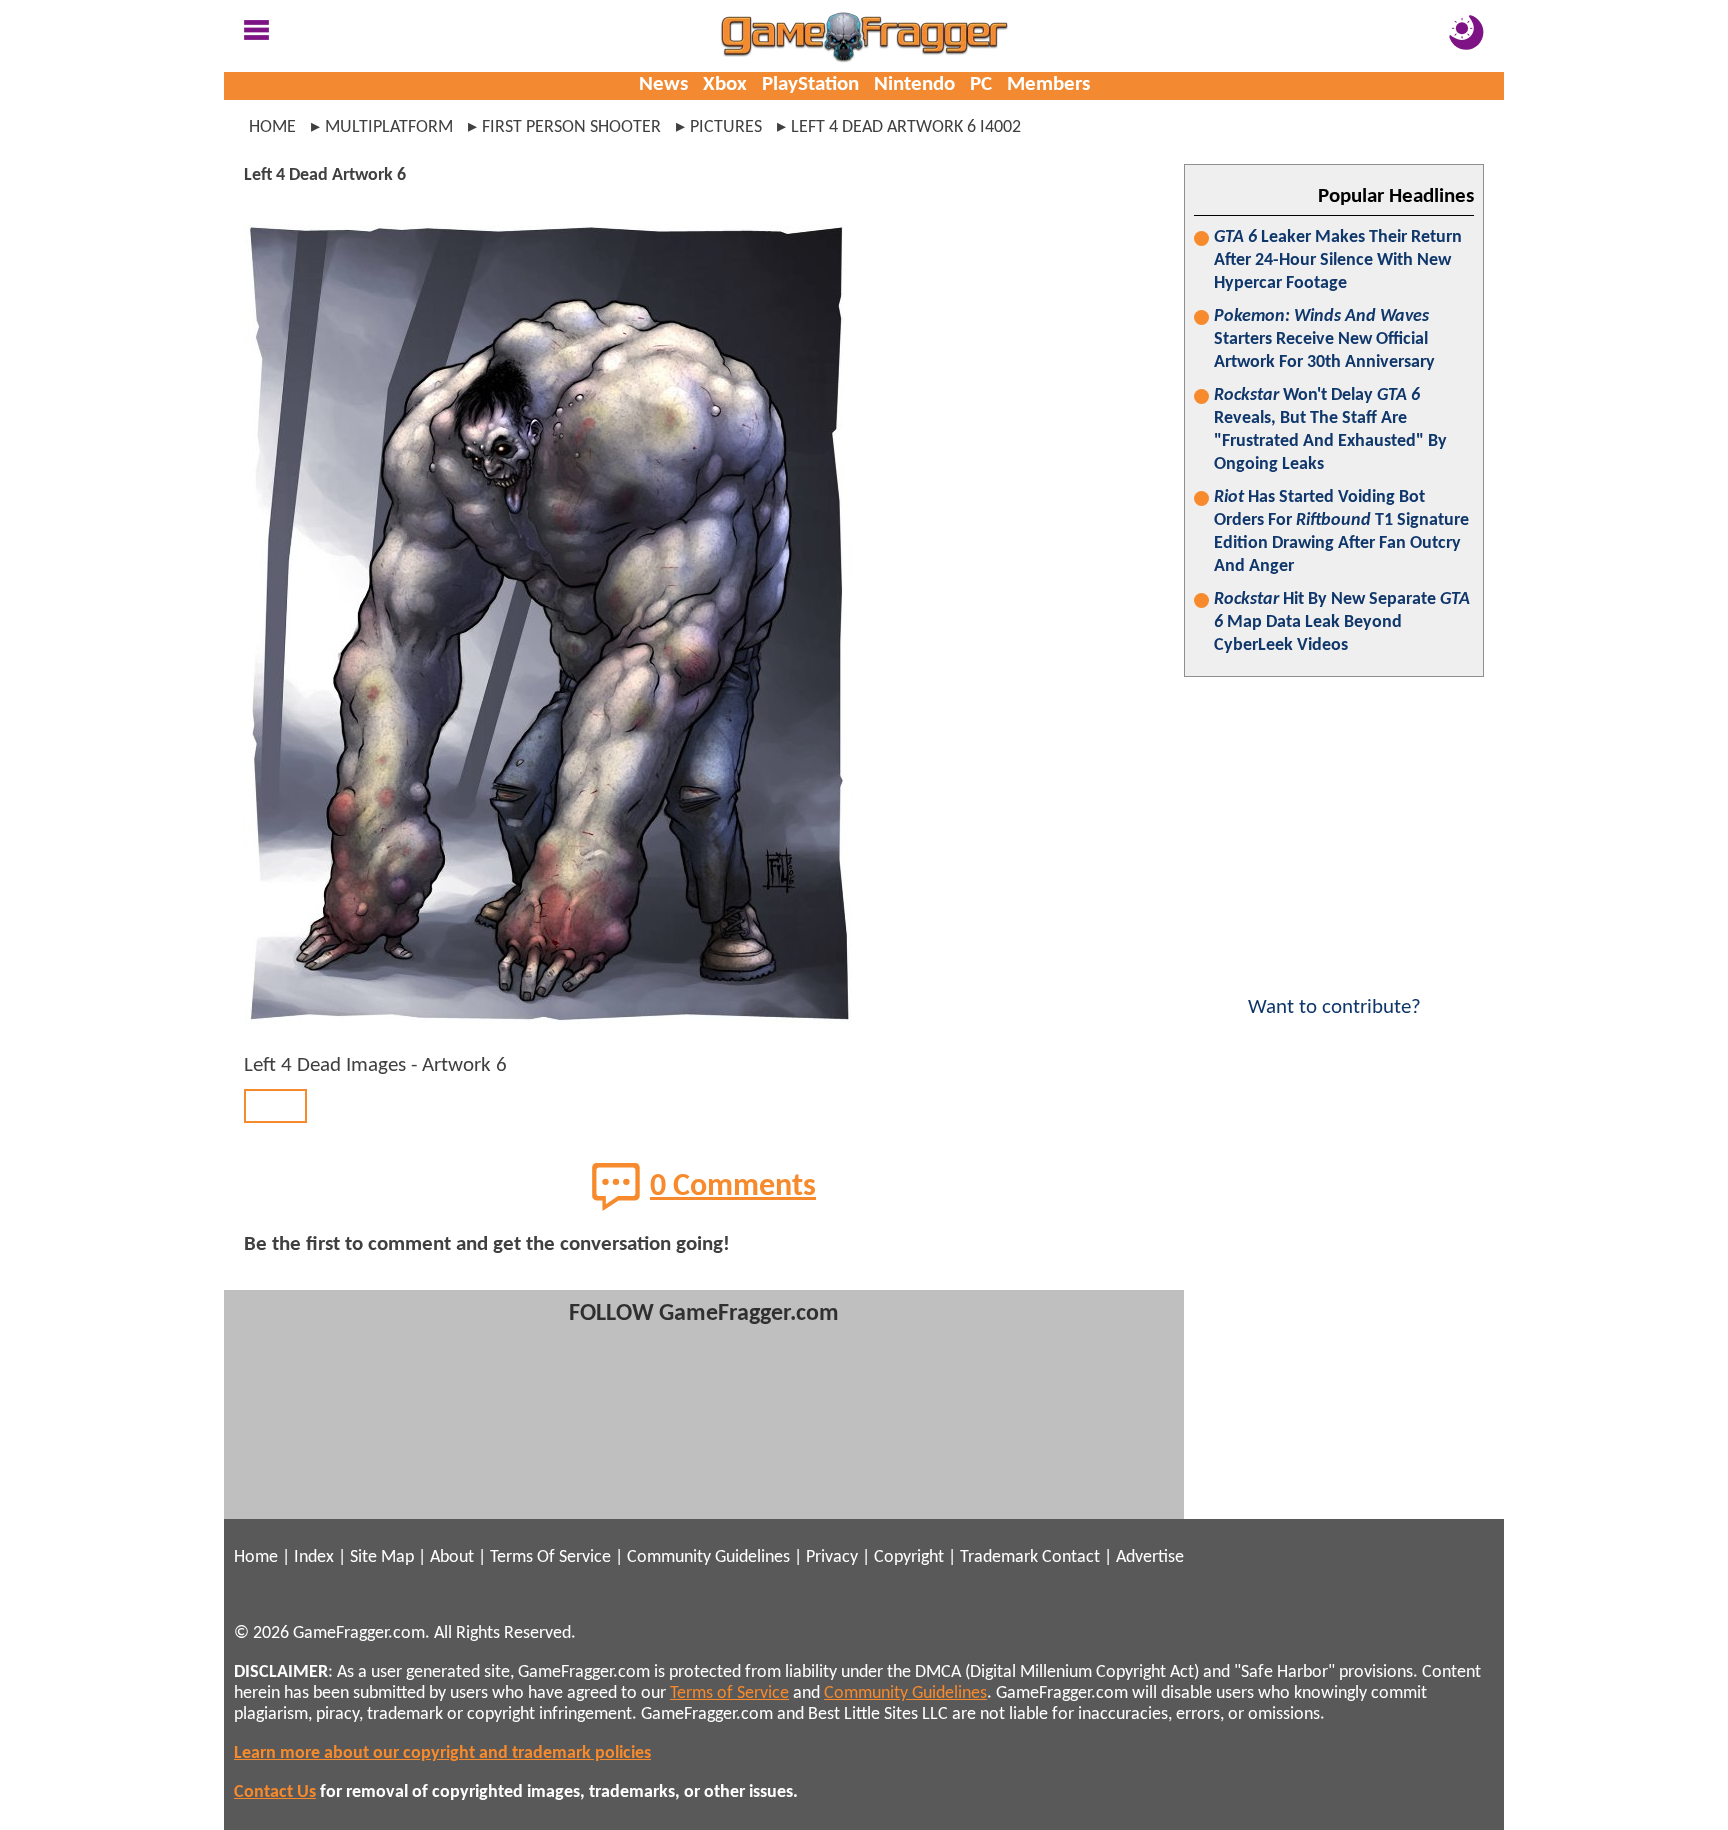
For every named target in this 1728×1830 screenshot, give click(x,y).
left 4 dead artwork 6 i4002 (906, 127)
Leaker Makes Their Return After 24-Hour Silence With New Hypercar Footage (1338, 260)
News (663, 84)
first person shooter (571, 127)
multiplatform (389, 127)
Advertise (1150, 1557)
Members (1048, 84)
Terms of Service (729, 1693)
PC (981, 84)
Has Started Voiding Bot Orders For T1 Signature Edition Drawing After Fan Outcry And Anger (1341, 532)
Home (272, 127)
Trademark (999, 1557)
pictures (726, 127)
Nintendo (914, 84)
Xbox (725, 84)
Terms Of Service (550, 1557)
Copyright (909, 1557)
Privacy (832, 1557)
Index (314, 1557)
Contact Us (275, 1792)
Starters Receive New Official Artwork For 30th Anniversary (1324, 339)
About (452, 1557)
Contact (1071, 1557)
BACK (275, 1105)
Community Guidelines (708, 1557)
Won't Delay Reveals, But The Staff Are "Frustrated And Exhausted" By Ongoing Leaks (1330, 430)
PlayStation (810, 84)
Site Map (382, 1557)
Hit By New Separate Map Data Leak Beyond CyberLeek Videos (1342, 622)
